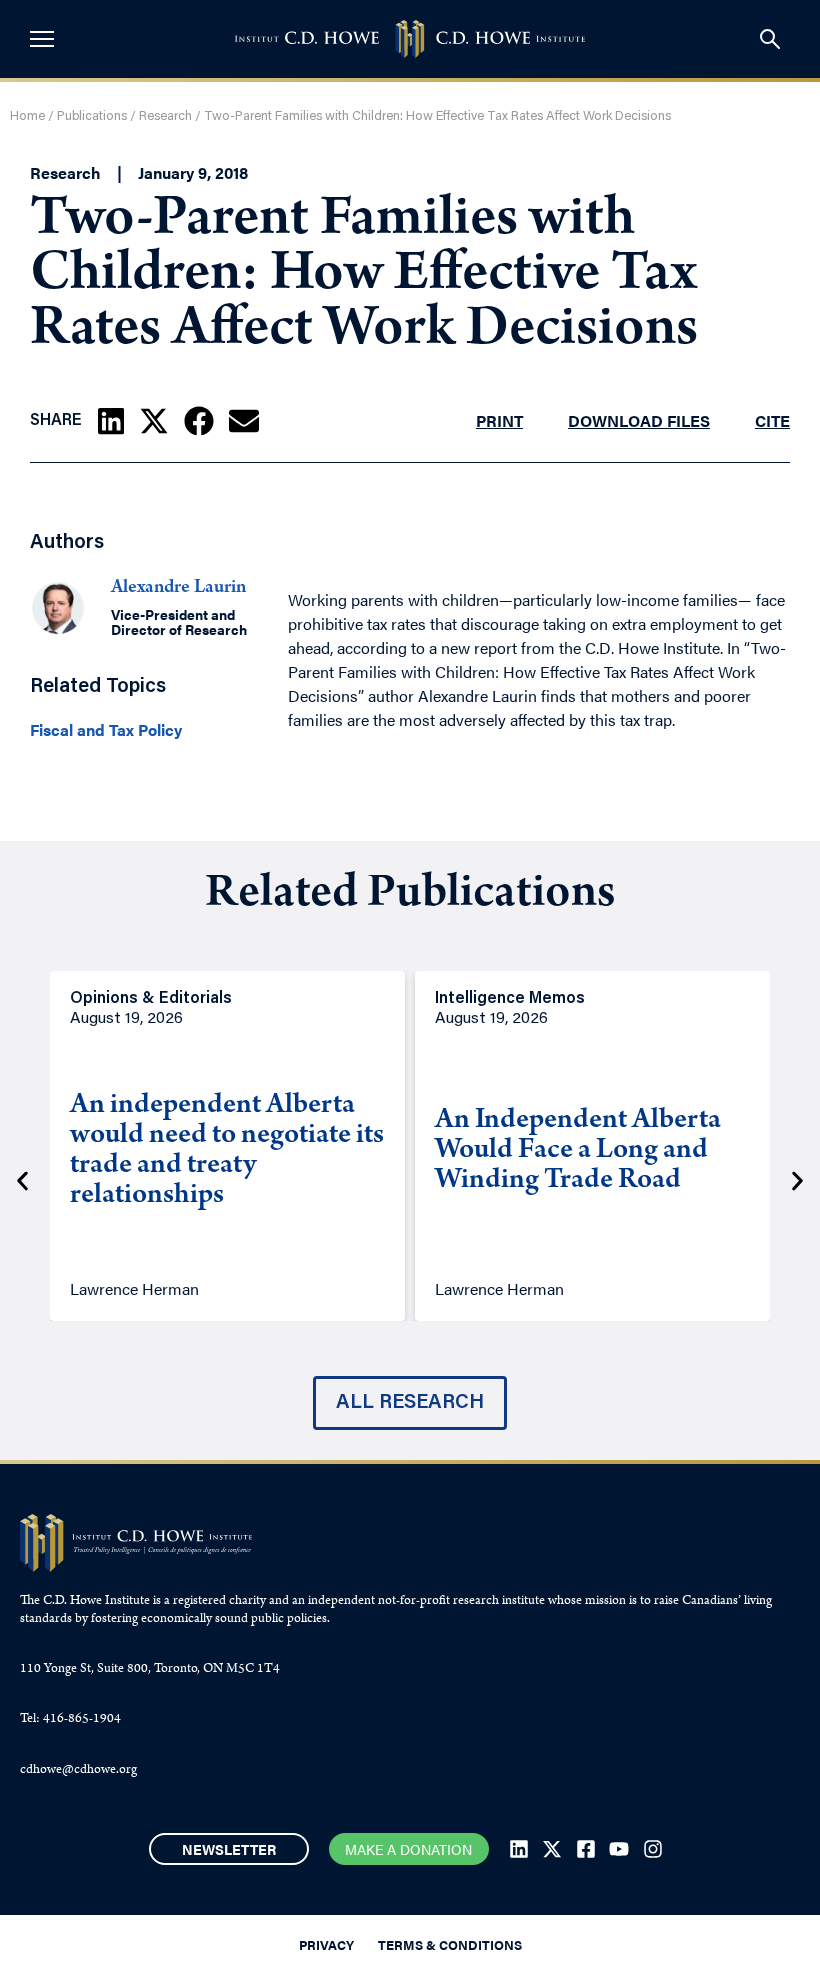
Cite (772, 420)
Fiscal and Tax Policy (106, 730)
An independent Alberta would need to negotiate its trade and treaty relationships (227, 1152)
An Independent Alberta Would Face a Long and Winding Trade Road (578, 1152)
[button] (111, 421)
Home (27, 116)
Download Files (639, 420)
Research (165, 116)
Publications (92, 116)
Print (499, 420)
